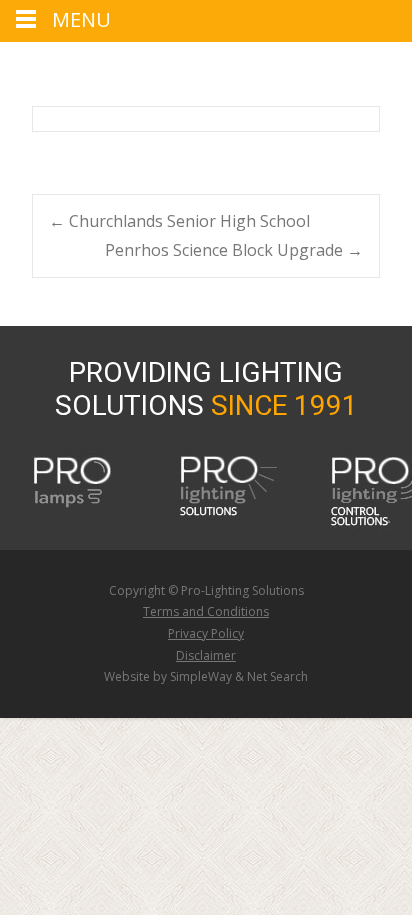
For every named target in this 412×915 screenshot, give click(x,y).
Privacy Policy (206, 633)
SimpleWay (201, 676)
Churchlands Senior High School (179, 221)
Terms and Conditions (206, 611)
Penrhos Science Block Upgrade (234, 250)
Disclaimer (206, 655)
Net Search (277, 676)
